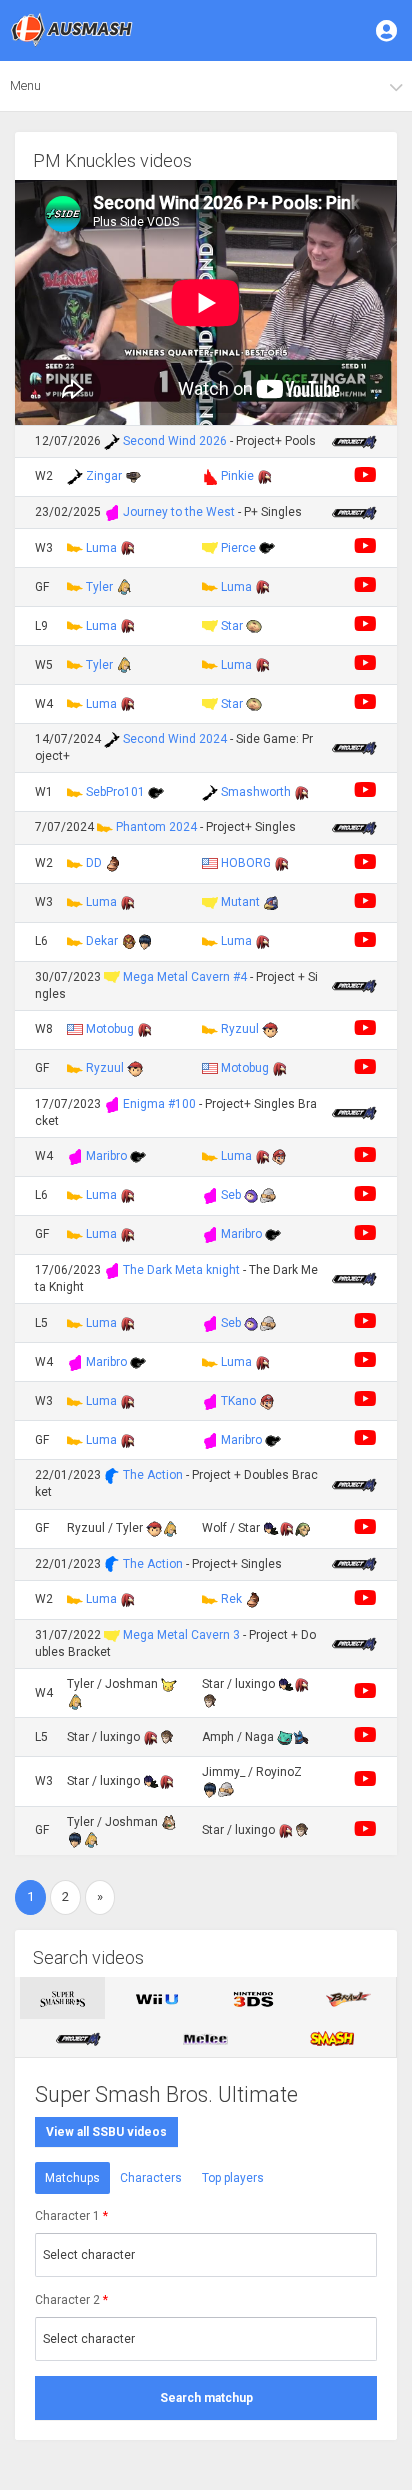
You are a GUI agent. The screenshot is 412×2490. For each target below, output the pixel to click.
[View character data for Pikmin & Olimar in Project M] (254, 626)
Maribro (106, 1156)
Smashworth (256, 792)
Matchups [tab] (72, 2178)
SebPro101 (115, 792)
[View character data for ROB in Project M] (133, 476)
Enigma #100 (159, 1104)
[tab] (62, 1998)
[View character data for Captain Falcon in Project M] (129, 941)
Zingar (104, 476)
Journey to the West (179, 512)
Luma (101, 548)
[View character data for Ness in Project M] (270, 1029)
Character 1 (71, 2216)
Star (232, 626)
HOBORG (246, 863)
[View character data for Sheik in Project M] (268, 1195)
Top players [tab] (233, 2178)
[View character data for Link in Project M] (303, 1528)
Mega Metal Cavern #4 (185, 977)
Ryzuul (240, 1029)
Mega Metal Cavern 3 (181, 1635)
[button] (388, 30)
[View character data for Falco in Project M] (271, 902)
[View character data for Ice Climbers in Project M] (252, 1195)
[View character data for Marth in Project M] (145, 941)
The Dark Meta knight (181, 1270)
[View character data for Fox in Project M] (169, 1822)
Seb (231, 1195)
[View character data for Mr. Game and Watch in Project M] (267, 548)
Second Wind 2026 (175, 441)
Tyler (99, 587)
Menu (25, 85)
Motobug (110, 1029)
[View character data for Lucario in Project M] (301, 1737)
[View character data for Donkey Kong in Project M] (113, 863)
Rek (231, 1599)
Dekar (102, 941)
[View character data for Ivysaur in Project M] (285, 1737)
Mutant (240, 902)
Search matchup (206, 2398)
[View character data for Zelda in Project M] (210, 1701)
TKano (238, 1401)
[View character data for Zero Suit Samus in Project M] (124, 587)
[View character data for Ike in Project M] (271, 1528)
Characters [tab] (151, 2178)
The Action (153, 1475)
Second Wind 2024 (175, 739)
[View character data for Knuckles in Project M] (265, 476)
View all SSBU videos (106, 2132)
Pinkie (237, 476)
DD (94, 863)
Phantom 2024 (156, 827)
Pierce (238, 548)
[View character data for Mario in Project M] (279, 1156)
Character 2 (71, 2300)
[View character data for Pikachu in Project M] (169, 1684)
